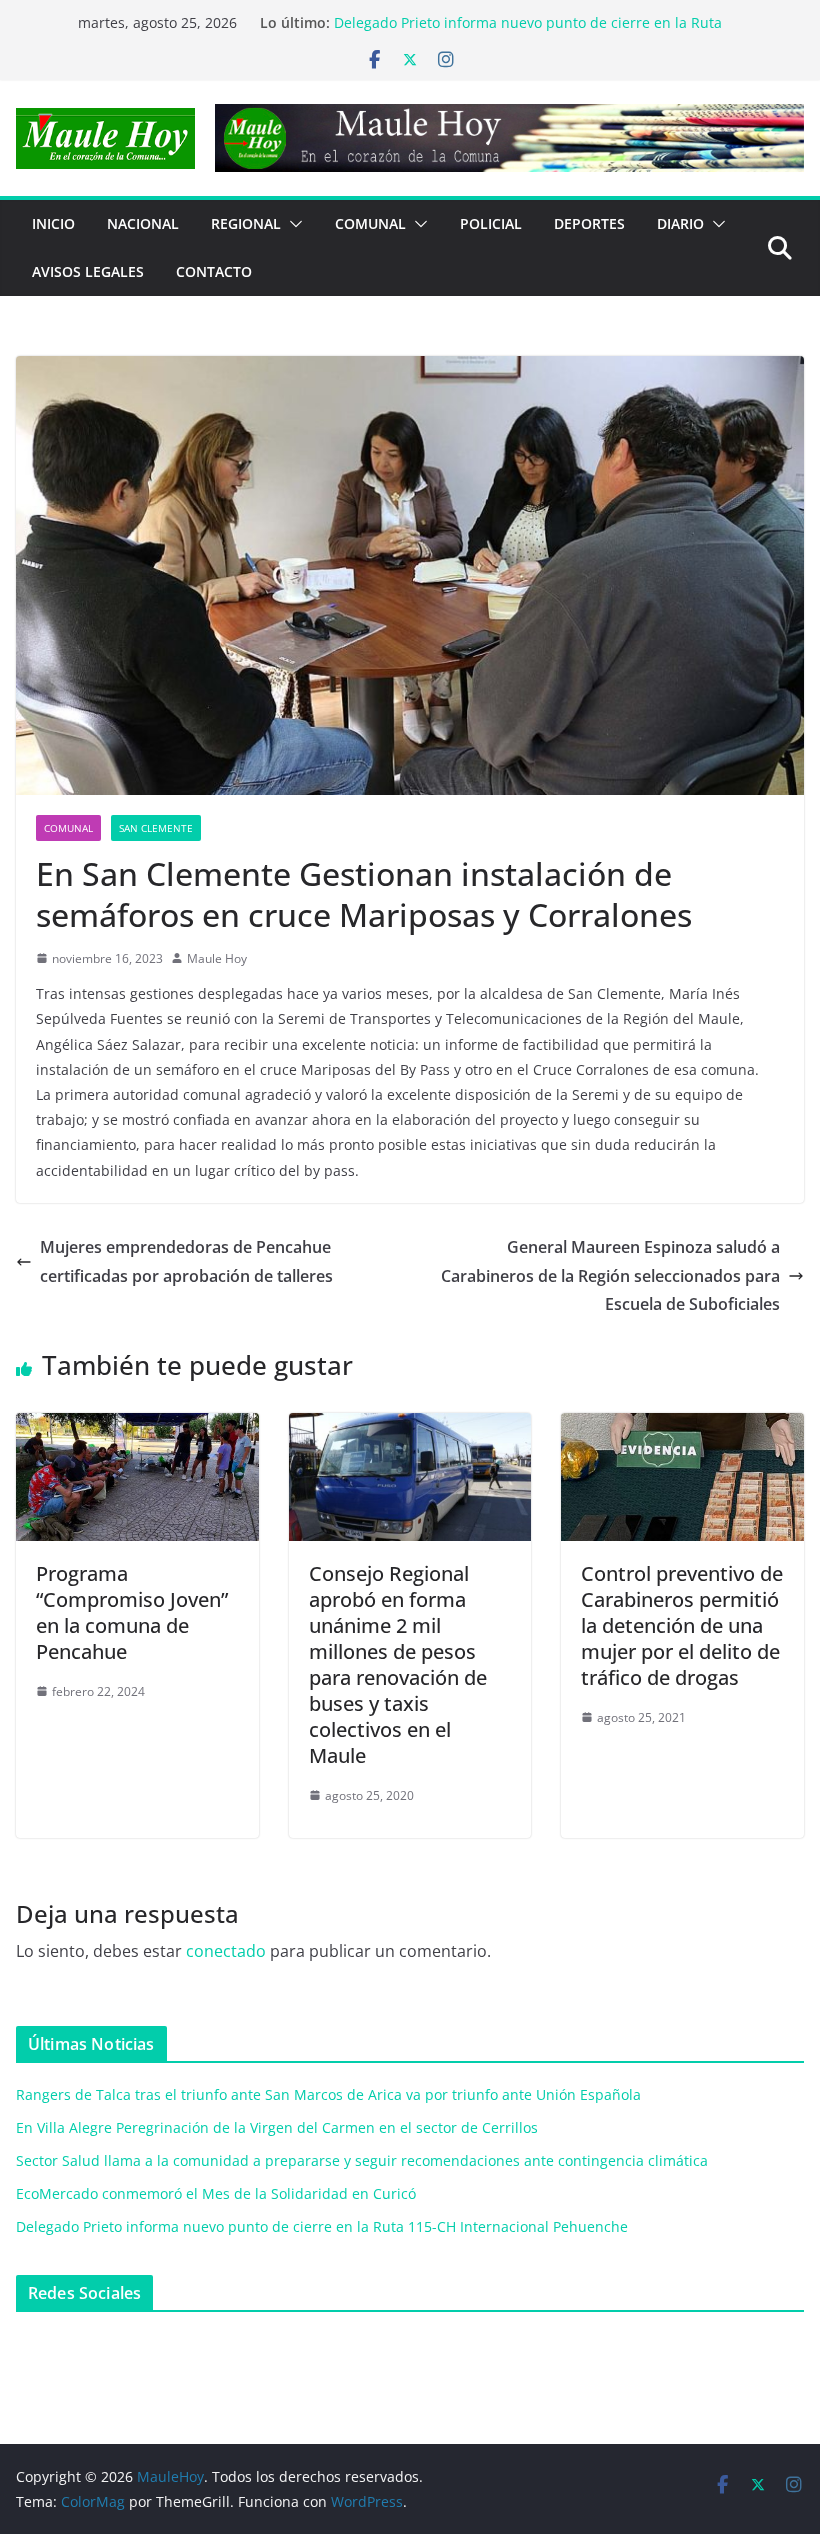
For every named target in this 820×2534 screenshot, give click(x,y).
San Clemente (156, 828)
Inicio (53, 223)
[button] (292, 224)
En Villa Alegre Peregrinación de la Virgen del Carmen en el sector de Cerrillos (277, 2127)
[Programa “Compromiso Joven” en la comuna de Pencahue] (137, 1427)
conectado (226, 1951)
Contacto (214, 271)
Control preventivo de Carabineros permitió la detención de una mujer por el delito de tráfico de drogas (682, 1625)
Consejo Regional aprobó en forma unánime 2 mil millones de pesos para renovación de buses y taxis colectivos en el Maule (398, 1664)
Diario (680, 223)
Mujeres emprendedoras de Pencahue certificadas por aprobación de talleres (186, 1261)
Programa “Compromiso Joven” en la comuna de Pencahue (132, 1612)
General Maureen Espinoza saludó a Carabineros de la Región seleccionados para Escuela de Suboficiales (610, 1276)
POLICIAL (491, 223)
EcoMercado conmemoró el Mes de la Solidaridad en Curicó (534, 18)
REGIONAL (246, 223)
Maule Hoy (217, 958)
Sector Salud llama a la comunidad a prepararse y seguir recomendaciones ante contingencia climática (362, 2160)
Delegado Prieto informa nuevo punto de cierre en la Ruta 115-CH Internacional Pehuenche (322, 2226)
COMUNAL (370, 223)
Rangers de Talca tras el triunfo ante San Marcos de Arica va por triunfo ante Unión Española (328, 2094)
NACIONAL (143, 223)
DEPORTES (589, 223)
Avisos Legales (88, 271)
